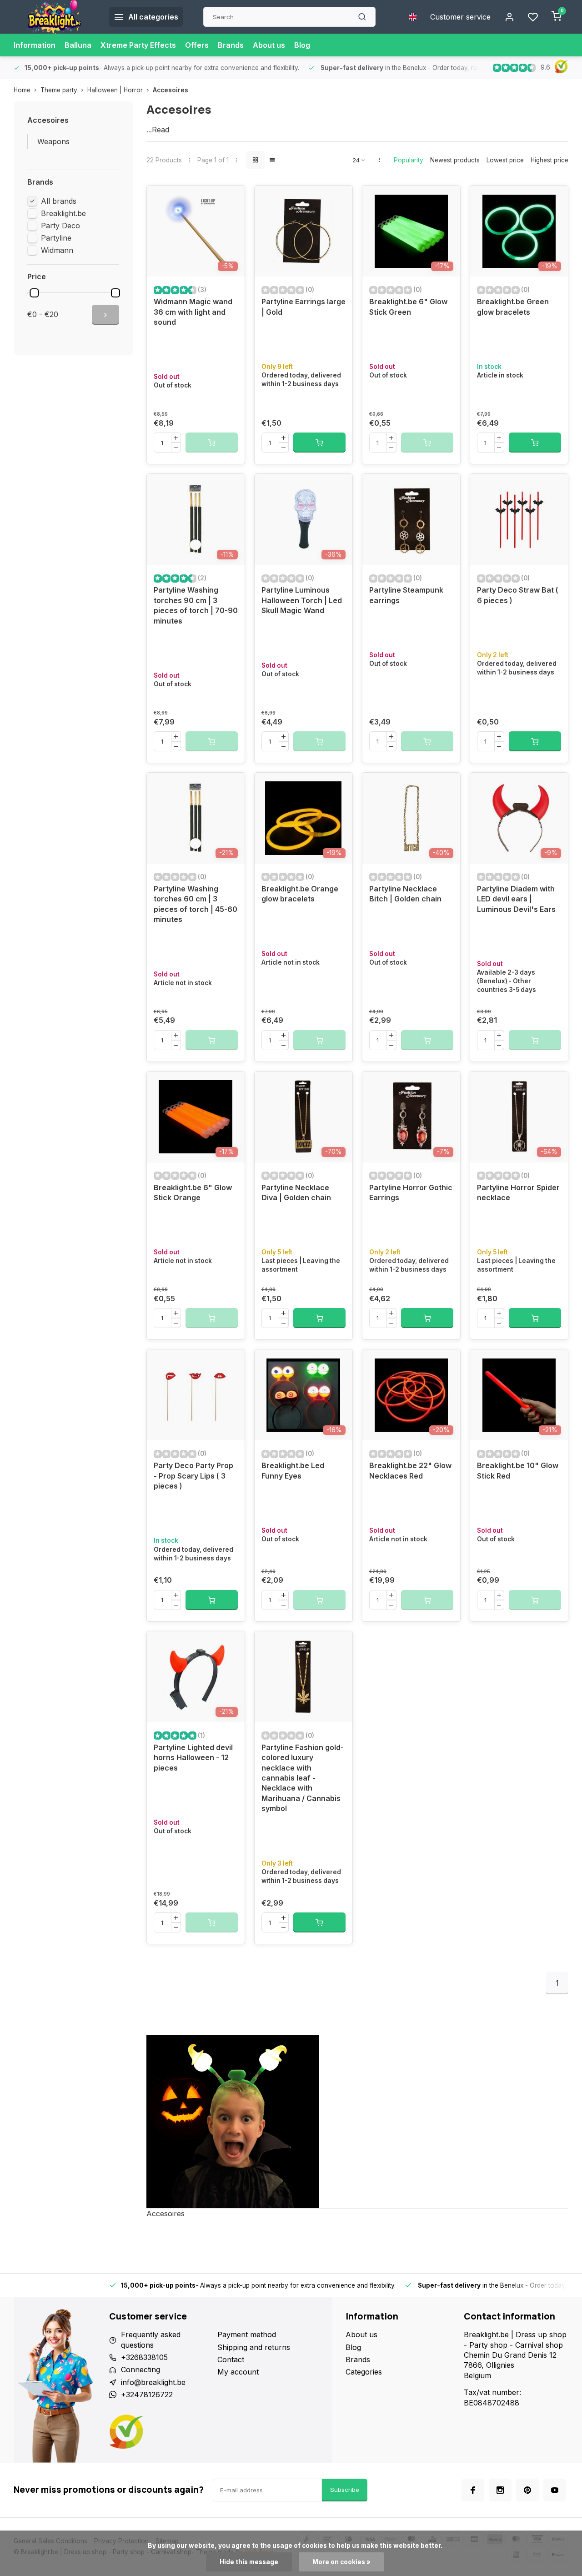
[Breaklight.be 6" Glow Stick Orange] (196, 1117)
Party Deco (60, 226)
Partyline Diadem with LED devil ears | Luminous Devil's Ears (516, 899)
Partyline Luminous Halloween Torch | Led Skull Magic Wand (302, 600)
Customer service (460, 17)
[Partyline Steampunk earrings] (411, 519)
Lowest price (505, 160)
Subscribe (345, 2490)
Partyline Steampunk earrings (406, 595)
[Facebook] (473, 2490)
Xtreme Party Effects (138, 45)
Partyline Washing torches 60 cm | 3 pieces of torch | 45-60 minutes (196, 904)
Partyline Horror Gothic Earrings (411, 1192)
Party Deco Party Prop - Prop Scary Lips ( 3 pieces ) (193, 1476)
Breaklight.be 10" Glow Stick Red (518, 1470)
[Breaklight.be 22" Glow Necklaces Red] (411, 1395)
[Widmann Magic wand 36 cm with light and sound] (196, 231)
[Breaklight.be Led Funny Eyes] (304, 1395)
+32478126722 (147, 2395)
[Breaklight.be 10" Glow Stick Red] (519, 1395)
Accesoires (171, 90)
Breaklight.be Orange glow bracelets (300, 894)
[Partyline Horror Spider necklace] (519, 1117)
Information (35, 45)
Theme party (59, 90)
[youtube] (555, 2490)
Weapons (53, 141)
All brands (59, 201)
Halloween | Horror (115, 90)
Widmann (57, 250)
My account (238, 2372)
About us (269, 45)
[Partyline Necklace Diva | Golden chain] (304, 1117)
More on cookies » (341, 2562)
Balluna (78, 45)
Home (22, 90)
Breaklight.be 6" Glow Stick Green (408, 307)
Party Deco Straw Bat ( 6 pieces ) (518, 595)
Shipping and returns (254, 2347)
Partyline (56, 238)
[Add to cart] (319, 443)
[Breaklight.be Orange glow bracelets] (304, 818)
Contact (231, 2360)
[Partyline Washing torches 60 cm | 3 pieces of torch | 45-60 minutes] (196, 818)
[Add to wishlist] (231, 199)
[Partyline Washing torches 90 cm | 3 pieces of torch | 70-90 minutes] (196, 519)
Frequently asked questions (151, 2340)
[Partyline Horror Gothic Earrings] (411, 1117)
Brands (231, 45)
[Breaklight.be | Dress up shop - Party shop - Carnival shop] (55, 17)
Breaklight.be (63, 213)
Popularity (409, 160)
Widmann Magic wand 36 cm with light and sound (193, 312)
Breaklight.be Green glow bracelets (513, 307)
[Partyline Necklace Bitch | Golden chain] (411, 818)
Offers (197, 45)
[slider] (34, 293)
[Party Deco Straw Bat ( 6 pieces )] (519, 519)
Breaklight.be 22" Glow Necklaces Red (410, 1470)
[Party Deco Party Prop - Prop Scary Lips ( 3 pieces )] (196, 1395)
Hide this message (249, 2562)
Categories (364, 2372)
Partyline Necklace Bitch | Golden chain (405, 894)
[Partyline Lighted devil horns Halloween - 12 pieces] (196, 1677)
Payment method (247, 2334)
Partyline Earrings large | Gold (304, 307)
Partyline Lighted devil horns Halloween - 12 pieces (193, 1758)
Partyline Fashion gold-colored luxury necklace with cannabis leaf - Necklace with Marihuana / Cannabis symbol (303, 1778)
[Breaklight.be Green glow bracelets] (519, 231)
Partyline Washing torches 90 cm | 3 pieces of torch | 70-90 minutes (196, 605)
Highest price (549, 160)
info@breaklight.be (153, 2382)
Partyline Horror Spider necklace (518, 1192)
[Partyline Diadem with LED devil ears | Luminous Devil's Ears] (519, 818)
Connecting (140, 2370)
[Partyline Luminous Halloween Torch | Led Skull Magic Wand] (304, 519)
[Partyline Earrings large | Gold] (304, 231)
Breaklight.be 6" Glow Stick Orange (193, 1192)
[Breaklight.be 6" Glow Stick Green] (411, 231)
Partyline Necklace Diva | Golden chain (296, 1192)
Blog (302, 45)
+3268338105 (144, 2357)
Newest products (455, 160)
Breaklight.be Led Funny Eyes (293, 1470)
